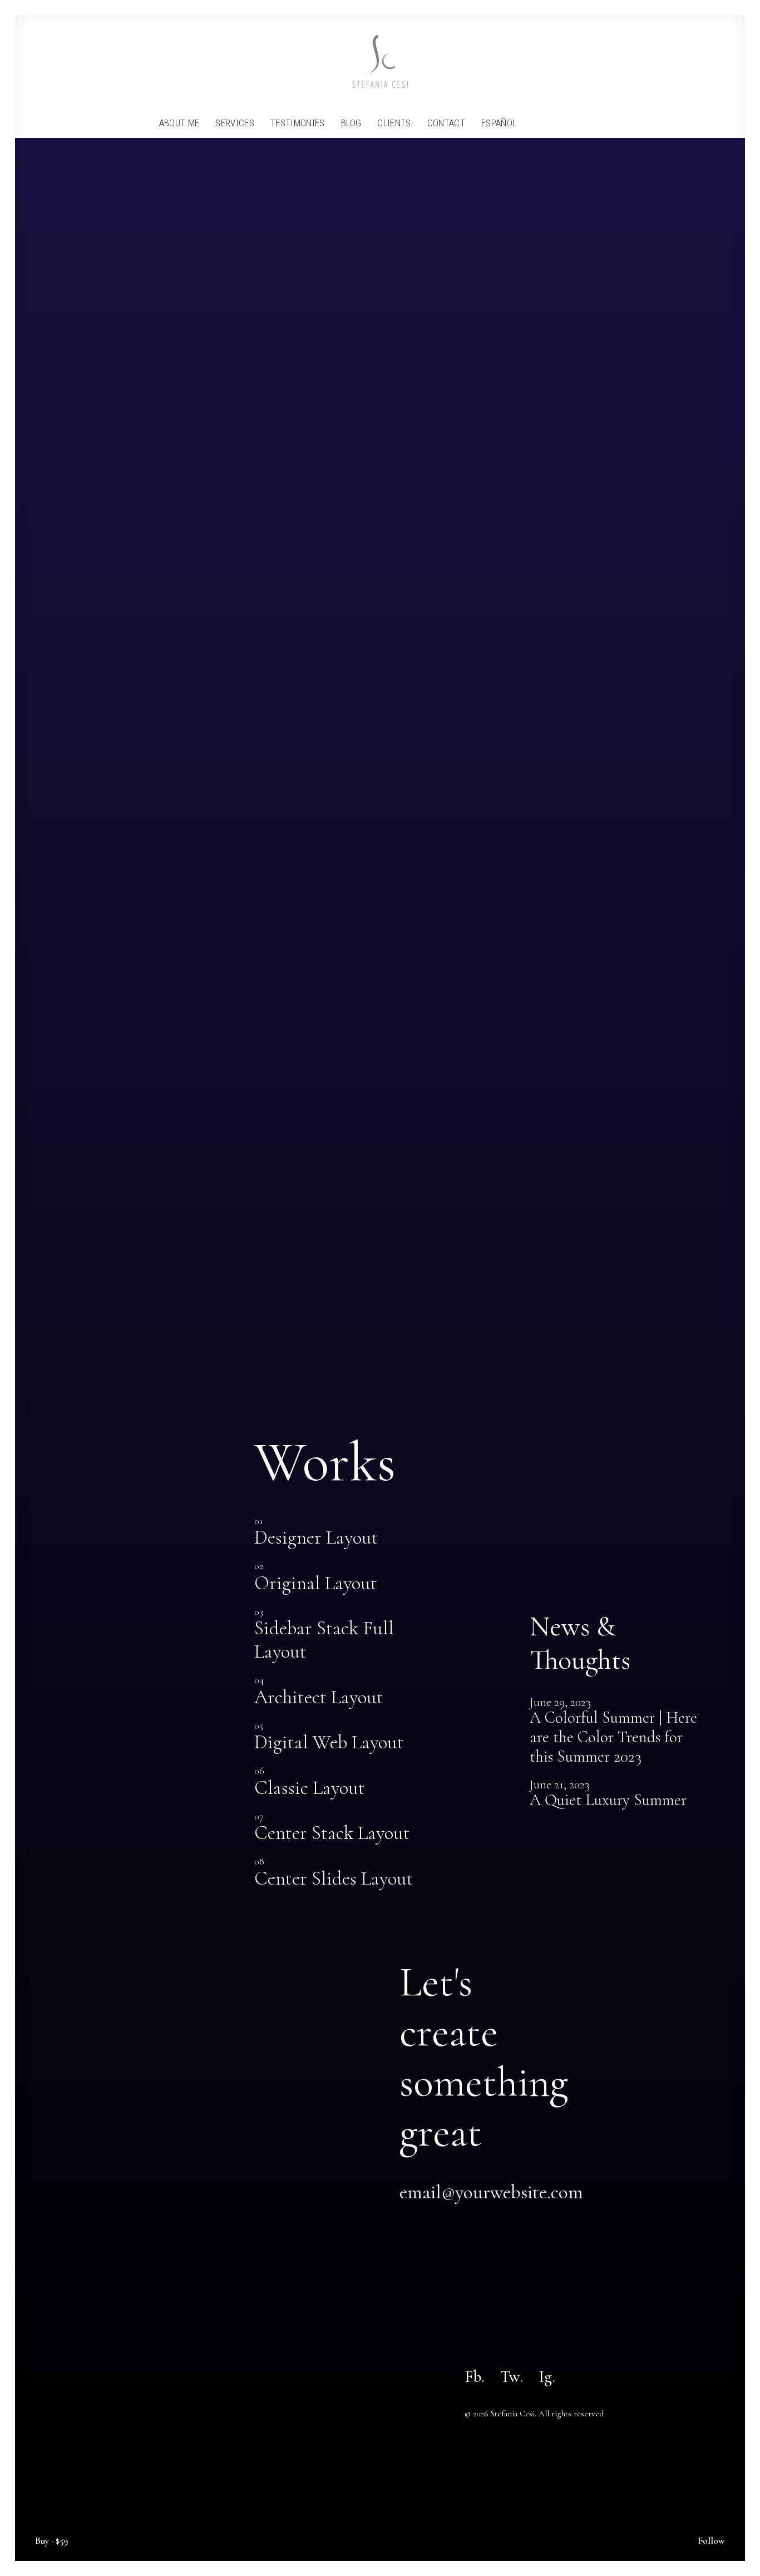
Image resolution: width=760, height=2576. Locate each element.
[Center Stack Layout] (342, 1828)
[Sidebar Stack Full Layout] (342, 1635)
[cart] (599, 123)
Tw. (512, 2377)
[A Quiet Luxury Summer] (618, 1795)
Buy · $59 (51, 2541)
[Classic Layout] (342, 1783)
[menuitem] (179, 123)
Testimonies (298, 123)
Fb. (475, 2377)
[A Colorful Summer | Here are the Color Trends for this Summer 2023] (618, 1732)
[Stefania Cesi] (380, 61)
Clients (394, 123)
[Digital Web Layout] (342, 1738)
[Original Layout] (342, 1578)
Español (499, 123)
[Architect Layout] (342, 1692)
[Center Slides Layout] (342, 1873)
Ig (545, 2377)
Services (235, 123)
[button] (532, 123)
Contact (446, 123)
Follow (711, 2541)
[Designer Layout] (342, 1533)
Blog (351, 123)
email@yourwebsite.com (491, 2192)
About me (179, 123)
